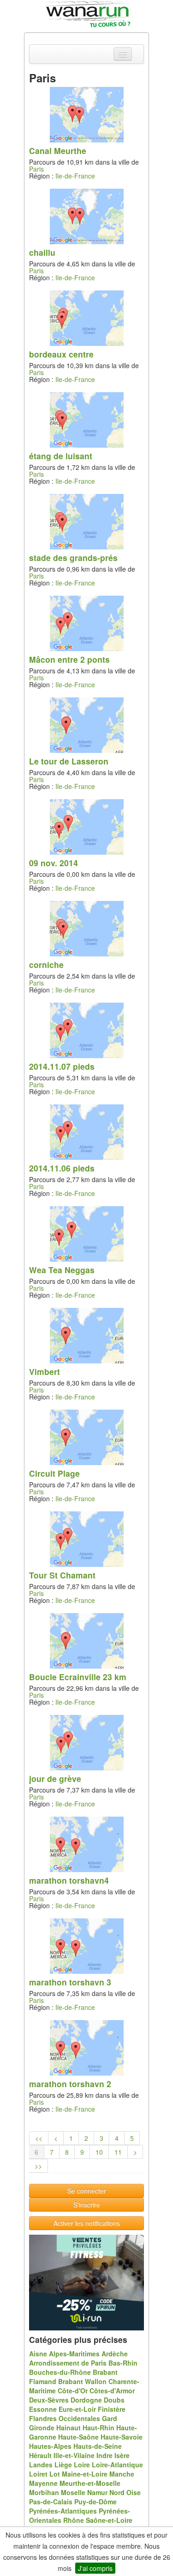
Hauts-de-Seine (98, 2446)
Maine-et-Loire (85, 2474)
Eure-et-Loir (77, 2409)
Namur (97, 2492)
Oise (134, 2492)
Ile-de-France (75, 176)
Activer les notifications (87, 2223)
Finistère (112, 2409)
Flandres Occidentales (65, 2418)
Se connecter (87, 2191)
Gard (110, 2418)
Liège (63, 2465)
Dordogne (86, 2400)
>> (38, 2166)
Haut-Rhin (98, 2428)
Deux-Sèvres (49, 2400)
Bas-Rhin (123, 2363)
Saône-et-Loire (109, 2520)
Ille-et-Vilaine (74, 2455)
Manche (122, 2474)
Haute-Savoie (122, 2437)
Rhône (74, 2520)
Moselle (73, 2492)
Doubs (114, 2400)
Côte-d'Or (73, 2391)
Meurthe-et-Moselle (90, 2483)
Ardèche (115, 2354)
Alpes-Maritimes (74, 2354)
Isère (122, 2455)
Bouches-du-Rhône (60, 2372)
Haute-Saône (78, 2437)
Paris (36, 169)
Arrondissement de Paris (68, 2363)
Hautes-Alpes (50, 2446)
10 (99, 2152)
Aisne (38, 2354)
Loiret (38, 2474)
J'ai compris (95, 2568)
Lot (55, 2474)
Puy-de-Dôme (95, 2502)
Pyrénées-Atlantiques (63, 2511)
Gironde (42, 2428)
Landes (41, 2465)
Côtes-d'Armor (112, 2391)
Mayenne (43, 2483)
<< (39, 2138)
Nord (117, 2492)
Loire (82, 2465)
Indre (104, 2455)
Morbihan (44, 2492)
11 (118, 2152)
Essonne (43, 2409)
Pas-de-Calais (51, 2502)
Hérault (40, 2455)
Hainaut (69, 2428)
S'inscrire (87, 2205)
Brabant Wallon (82, 2381)
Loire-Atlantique (117, 2465)
